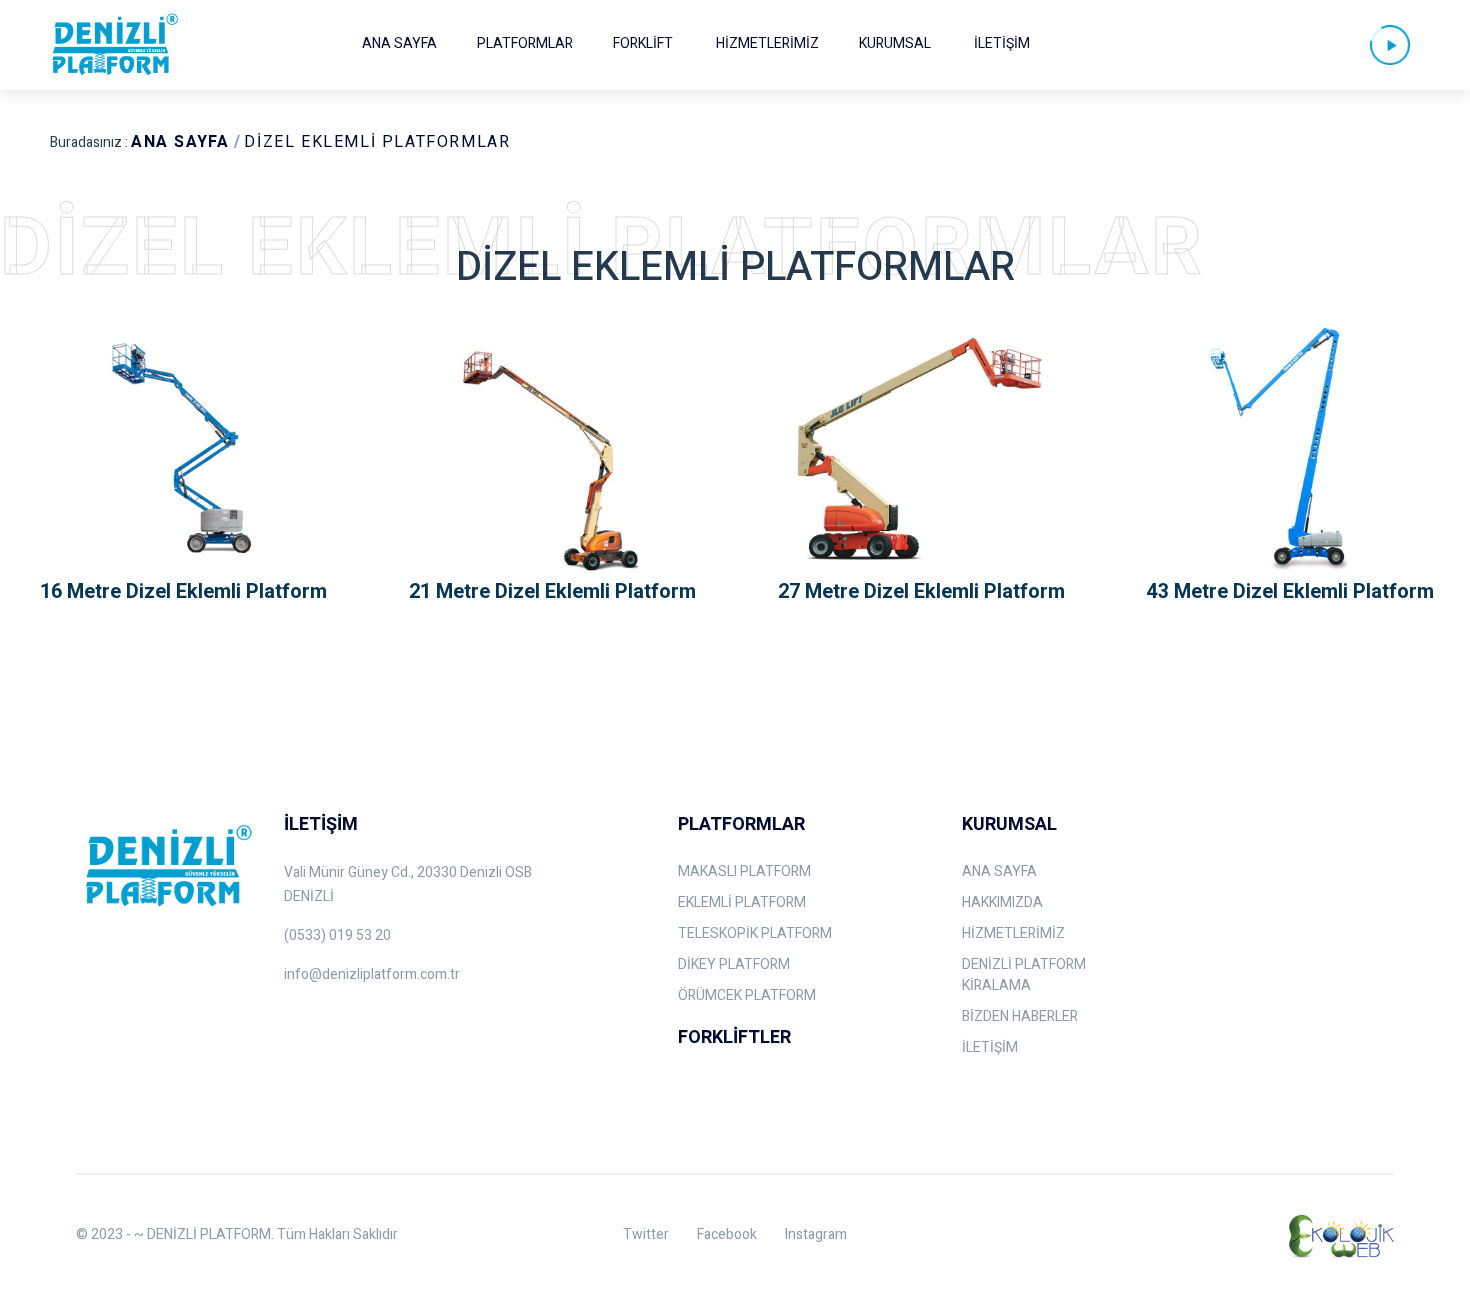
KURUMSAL (895, 43)
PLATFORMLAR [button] (525, 43)
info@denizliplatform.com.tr (372, 974)
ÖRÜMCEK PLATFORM (747, 995)
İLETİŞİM (1002, 43)
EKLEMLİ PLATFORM (742, 902)
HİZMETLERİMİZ (767, 43)
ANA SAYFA (399, 43)
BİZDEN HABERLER (1020, 1016)
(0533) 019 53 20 (337, 935)
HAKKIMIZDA (1002, 902)
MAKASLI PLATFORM (744, 871)
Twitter (646, 1234)
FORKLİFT (643, 43)
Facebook (727, 1234)
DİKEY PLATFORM (734, 964)
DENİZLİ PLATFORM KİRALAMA (1024, 975)
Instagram (816, 1234)
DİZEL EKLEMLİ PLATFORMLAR (377, 142)
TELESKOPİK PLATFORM (755, 933)
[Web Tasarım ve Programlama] (1339, 1234)
